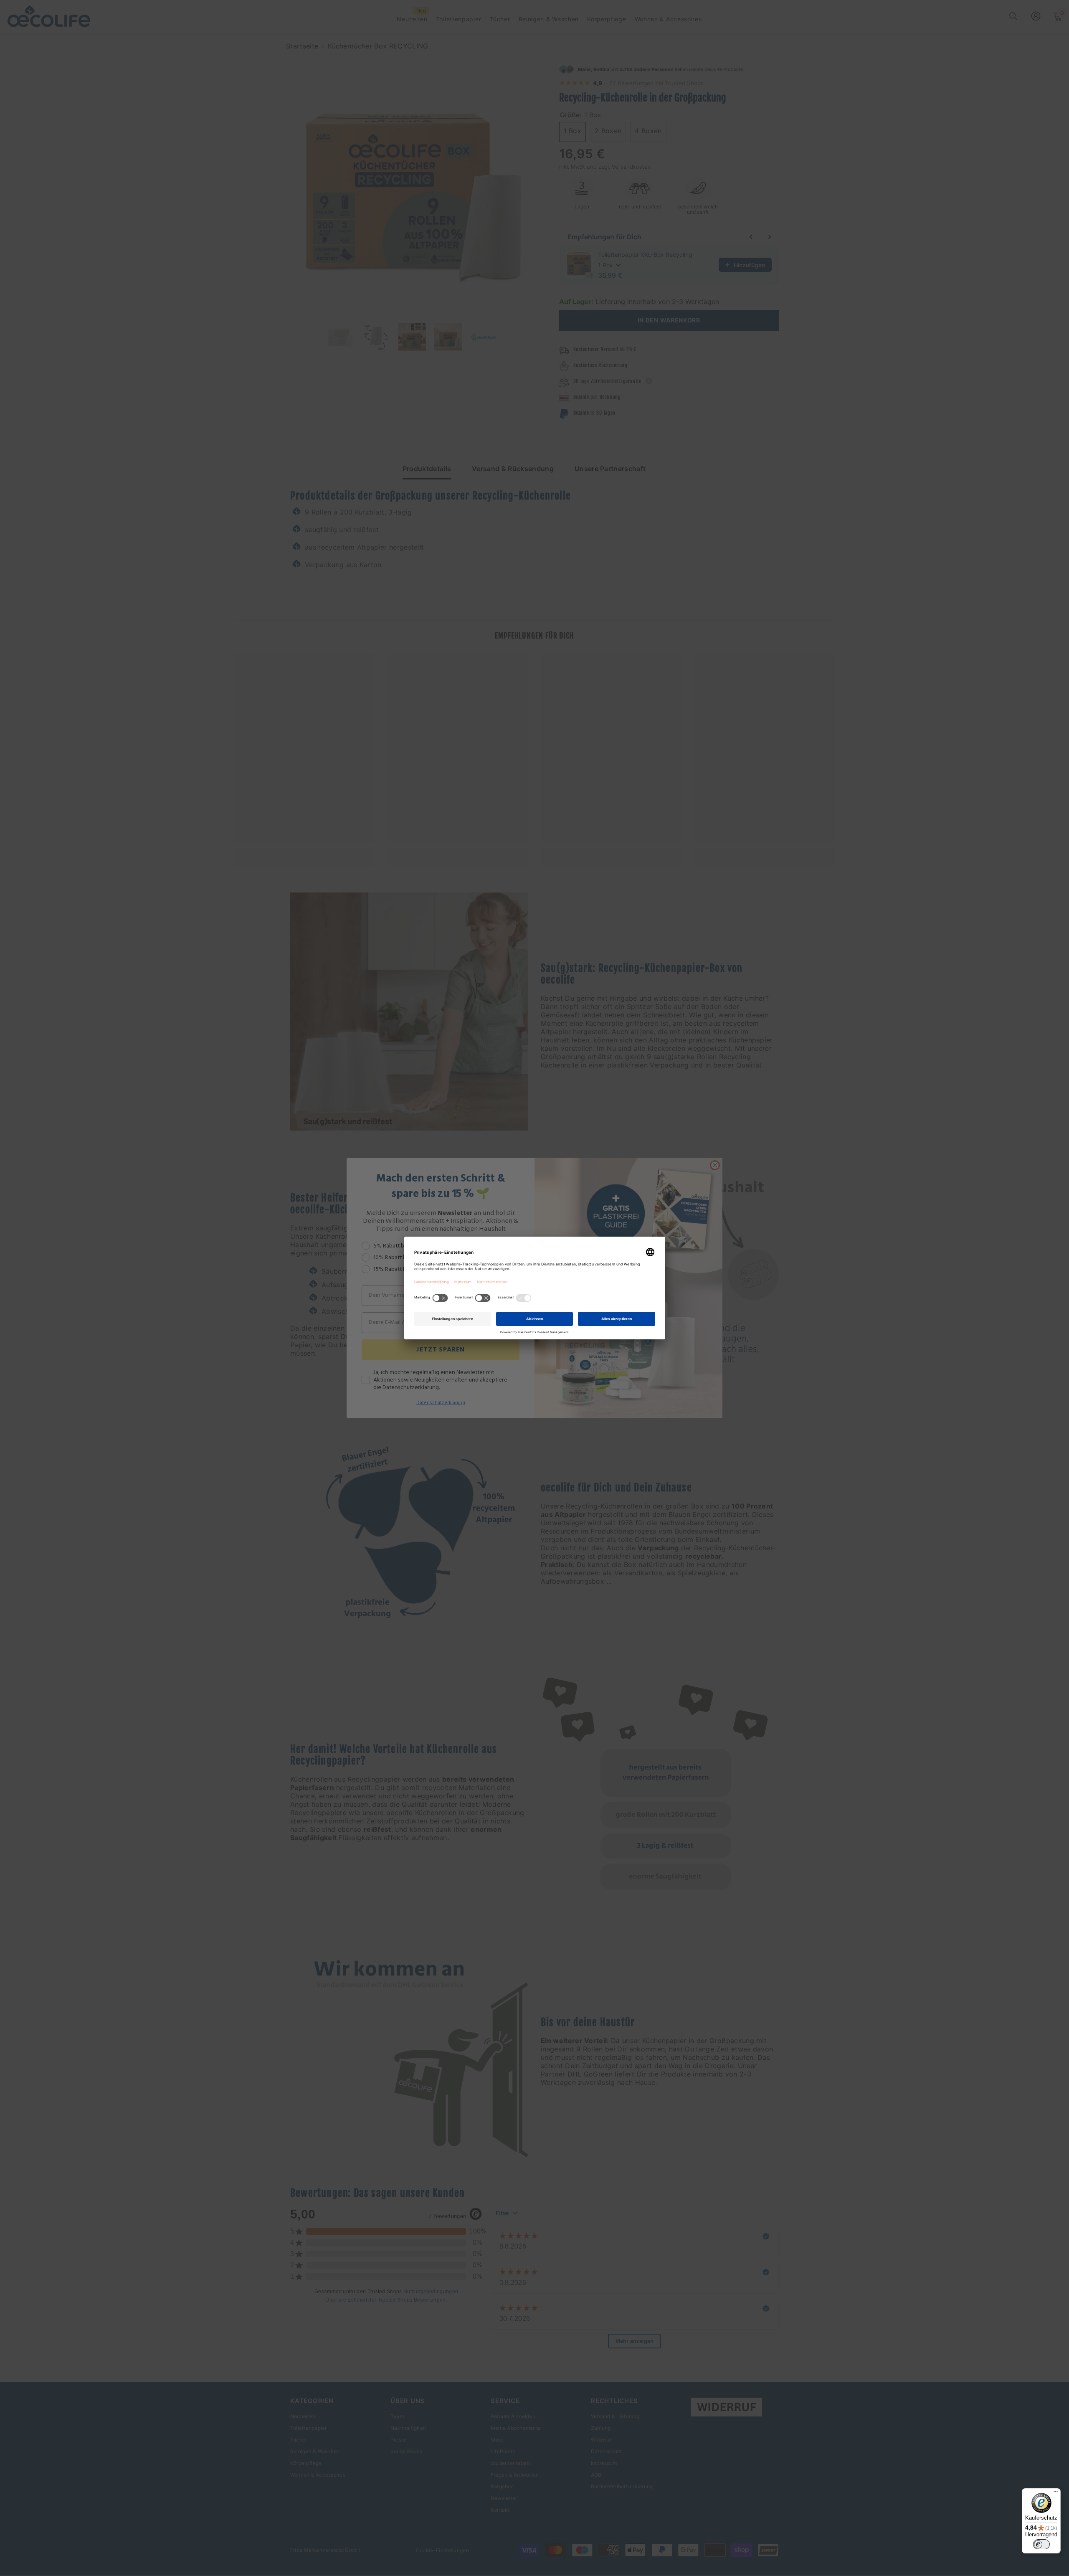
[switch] (1041, 2544)
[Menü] (1056, 2493)
